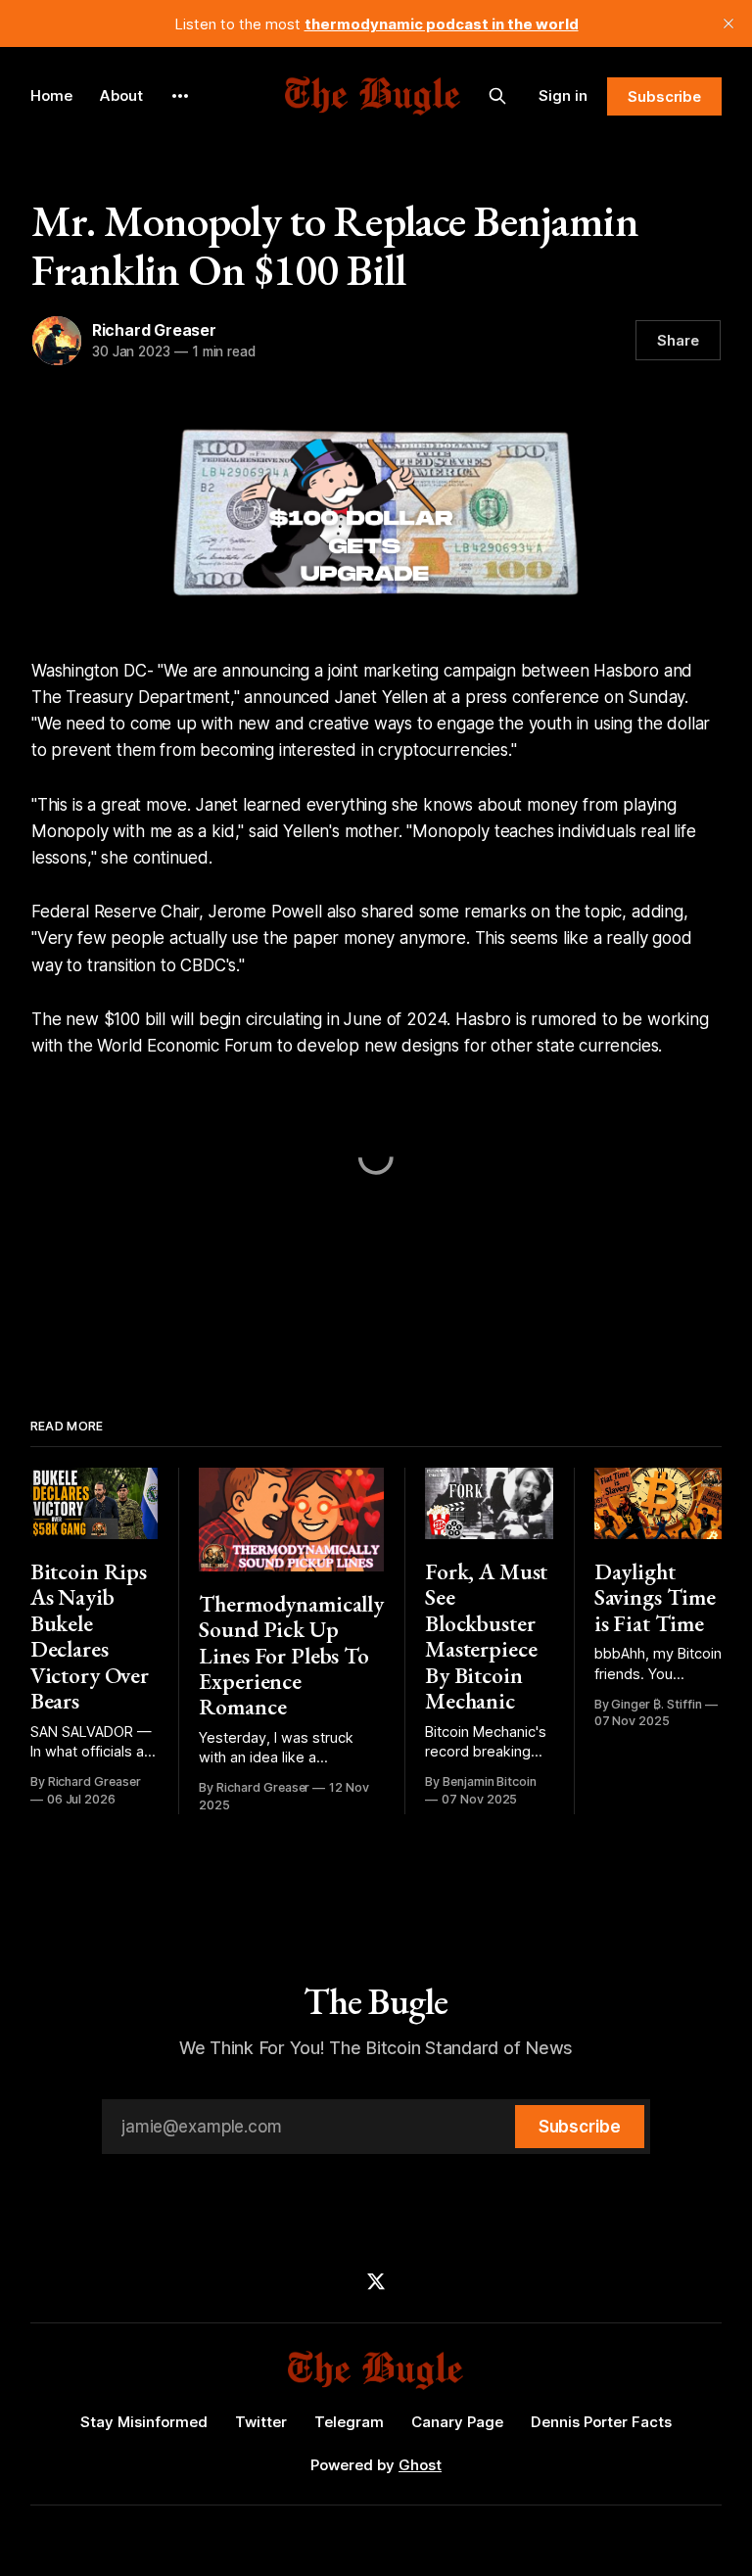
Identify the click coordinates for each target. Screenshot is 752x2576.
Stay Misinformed (144, 2422)
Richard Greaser (154, 330)
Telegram (349, 2422)
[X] (376, 2281)
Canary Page (457, 2422)
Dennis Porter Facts (601, 2422)
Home (51, 95)
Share (678, 340)
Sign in (563, 95)
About (121, 95)
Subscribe (664, 96)
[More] (180, 96)
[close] (728, 23)
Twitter (261, 2422)
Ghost (420, 2465)
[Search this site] (497, 96)
